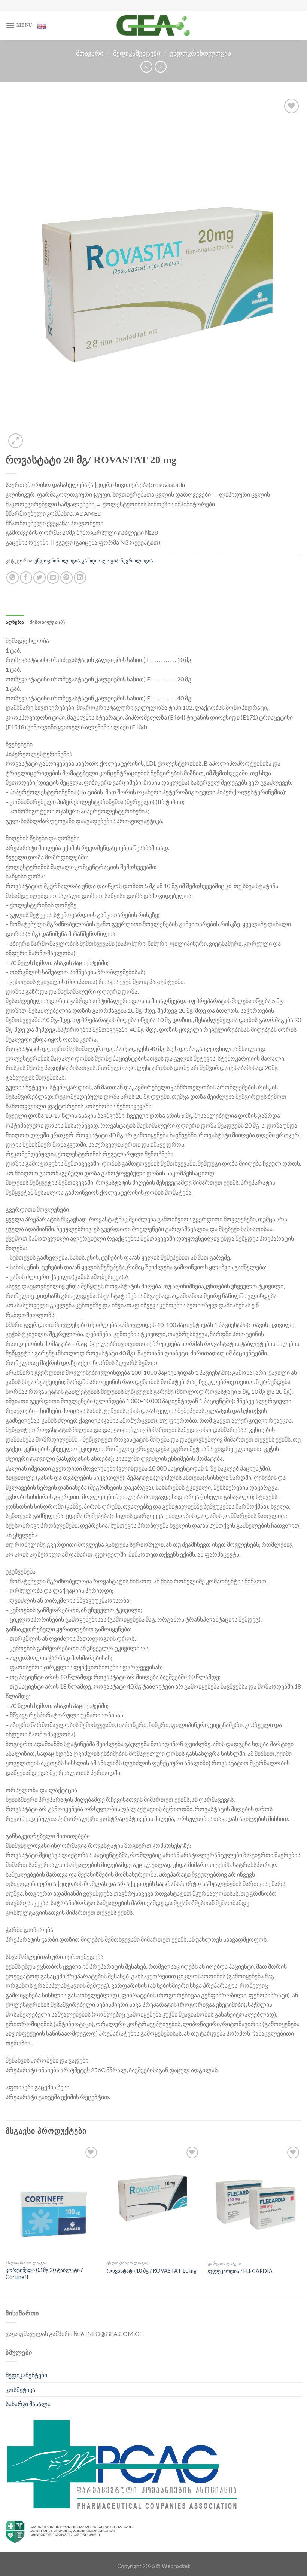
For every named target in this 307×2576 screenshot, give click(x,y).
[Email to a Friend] (53, 578)
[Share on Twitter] (39, 578)
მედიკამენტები (137, 53)
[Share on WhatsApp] (13, 578)
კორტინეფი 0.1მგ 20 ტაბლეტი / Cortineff (44, 2273)
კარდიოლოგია (100, 561)
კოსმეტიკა (20, 2390)
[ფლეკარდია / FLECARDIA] (255, 2201)
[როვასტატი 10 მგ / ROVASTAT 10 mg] (153, 2201)
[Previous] (6, 2220)
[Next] (301, 2220)
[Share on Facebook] (26, 578)
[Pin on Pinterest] (66, 578)
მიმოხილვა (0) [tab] (47, 622)
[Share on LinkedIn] (80, 578)
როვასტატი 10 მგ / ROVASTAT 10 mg (152, 2271)
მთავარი (90, 53)
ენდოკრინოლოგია (200, 53)
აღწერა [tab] (15, 622)
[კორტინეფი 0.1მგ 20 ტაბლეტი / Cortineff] (52, 2201)
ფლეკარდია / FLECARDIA (240, 2271)
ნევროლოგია (137, 561)
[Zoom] (16, 441)
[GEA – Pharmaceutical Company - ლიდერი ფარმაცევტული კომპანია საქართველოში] (153, 25)
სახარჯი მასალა (28, 2404)
